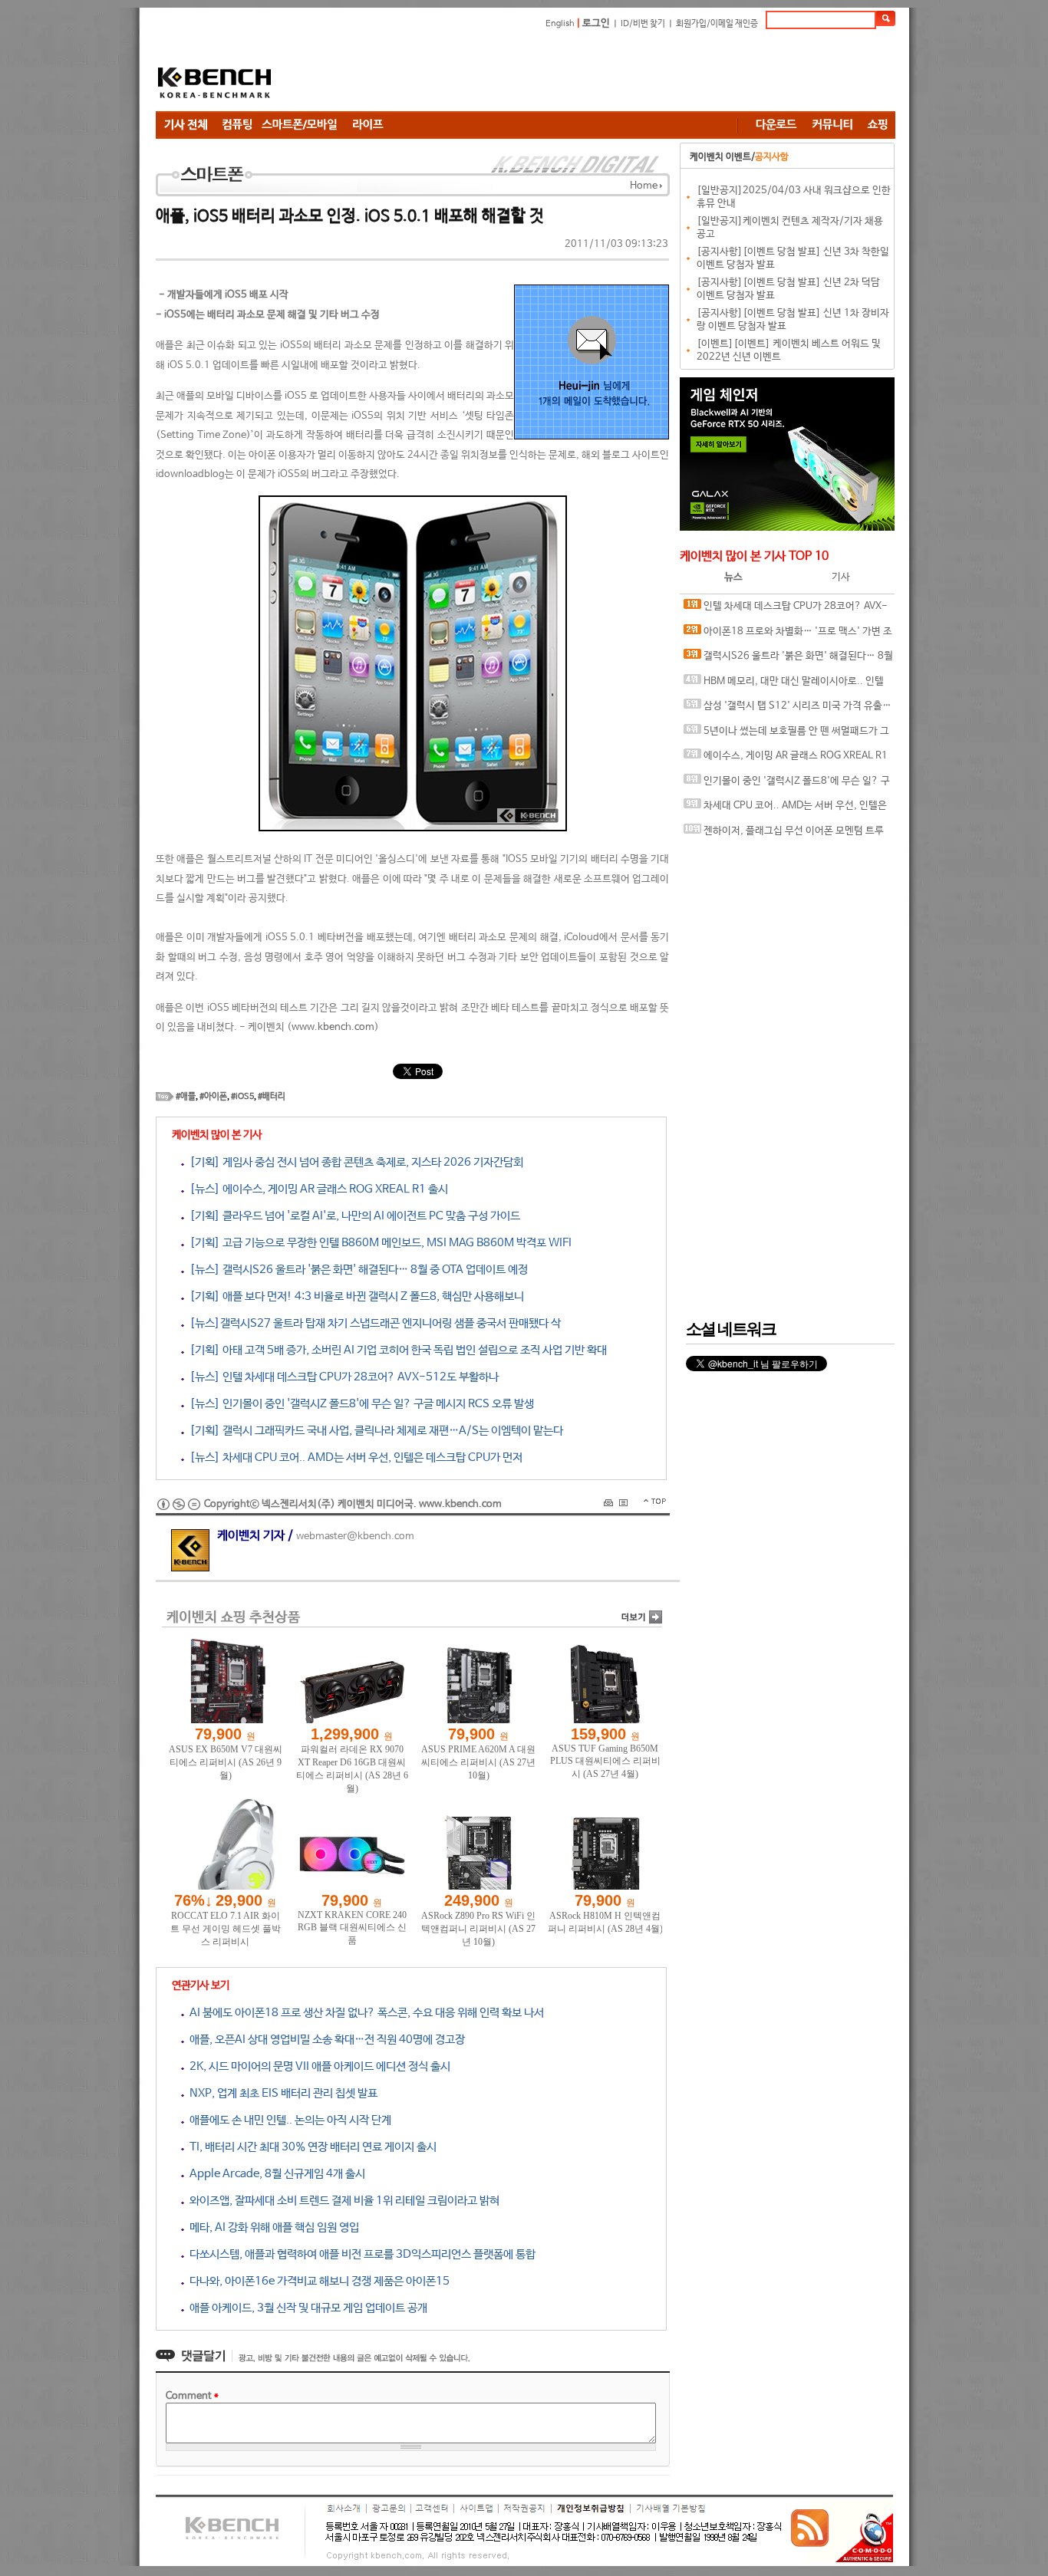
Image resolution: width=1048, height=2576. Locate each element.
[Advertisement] (616, 73)
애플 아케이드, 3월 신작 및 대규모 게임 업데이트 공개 (306, 2308)
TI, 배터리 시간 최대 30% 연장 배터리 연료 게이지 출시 (310, 2147)
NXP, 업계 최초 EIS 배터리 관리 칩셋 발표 (281, 2093)
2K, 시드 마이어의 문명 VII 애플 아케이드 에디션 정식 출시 (317, 2066)
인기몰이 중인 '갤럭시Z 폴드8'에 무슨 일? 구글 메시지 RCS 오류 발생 (787, 785)
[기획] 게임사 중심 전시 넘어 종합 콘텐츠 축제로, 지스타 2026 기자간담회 (354, 1162)
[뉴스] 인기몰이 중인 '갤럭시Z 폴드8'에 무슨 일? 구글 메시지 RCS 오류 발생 (359, 1404)
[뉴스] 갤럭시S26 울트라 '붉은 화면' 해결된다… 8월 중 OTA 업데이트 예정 (356, 1270)
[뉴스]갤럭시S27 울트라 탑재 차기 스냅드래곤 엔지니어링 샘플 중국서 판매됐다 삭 (372, 1323)
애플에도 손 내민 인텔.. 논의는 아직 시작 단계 (288, 2120)
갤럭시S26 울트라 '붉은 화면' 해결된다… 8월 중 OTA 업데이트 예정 (788, 660)
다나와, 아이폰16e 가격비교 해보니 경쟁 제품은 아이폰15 (317, 2281)
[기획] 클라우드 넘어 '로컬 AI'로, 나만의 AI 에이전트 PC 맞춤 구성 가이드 (352, 1216)
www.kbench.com (333, 1027)
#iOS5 (242, 1097)
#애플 (186, 1097)
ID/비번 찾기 (643, 24)
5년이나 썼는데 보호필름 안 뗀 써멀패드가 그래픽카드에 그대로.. (786, 735)
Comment (192, 2396)
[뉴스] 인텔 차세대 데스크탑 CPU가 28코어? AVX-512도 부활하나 (341, 1377)
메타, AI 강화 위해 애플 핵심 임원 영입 (272, 2227)
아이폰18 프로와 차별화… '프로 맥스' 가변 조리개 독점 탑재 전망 (788, 635)
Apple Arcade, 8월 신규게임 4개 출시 (275, 2174)
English (560, 24)
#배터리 (272, 1097)
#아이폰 (213, 1097)
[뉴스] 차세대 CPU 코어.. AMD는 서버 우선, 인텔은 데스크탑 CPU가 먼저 (353, 1457)
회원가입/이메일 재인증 (717, 24)
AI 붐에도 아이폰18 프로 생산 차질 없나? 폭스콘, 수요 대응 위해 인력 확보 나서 (364, 2013)
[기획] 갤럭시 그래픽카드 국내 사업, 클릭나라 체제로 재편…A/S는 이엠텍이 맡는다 (374, 1431)
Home (644, 186)
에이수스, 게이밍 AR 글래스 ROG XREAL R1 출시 (786, 760)
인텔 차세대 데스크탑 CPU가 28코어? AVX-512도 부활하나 (786, 610)
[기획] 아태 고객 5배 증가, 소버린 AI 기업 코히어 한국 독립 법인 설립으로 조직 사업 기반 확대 (395, 1350)
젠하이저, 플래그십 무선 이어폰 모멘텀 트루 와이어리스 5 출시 (784, 835)
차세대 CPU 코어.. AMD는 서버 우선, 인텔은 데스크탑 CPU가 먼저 (785, 809)
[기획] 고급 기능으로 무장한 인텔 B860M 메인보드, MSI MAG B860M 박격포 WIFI (378, 1243)
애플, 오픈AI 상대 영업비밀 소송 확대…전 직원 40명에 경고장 (325, 2040)
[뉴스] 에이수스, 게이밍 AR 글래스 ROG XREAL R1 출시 (316, 1189)
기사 (841, 577)
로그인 (596, 23)
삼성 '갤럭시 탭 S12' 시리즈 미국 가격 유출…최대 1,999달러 (788, 710)
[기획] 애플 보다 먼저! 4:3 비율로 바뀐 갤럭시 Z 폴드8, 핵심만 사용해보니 (354, 1296)
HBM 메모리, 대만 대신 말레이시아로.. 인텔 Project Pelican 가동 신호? (784, 685)
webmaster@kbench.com (355, 1536)
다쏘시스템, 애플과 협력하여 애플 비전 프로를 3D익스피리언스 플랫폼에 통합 (360, 2254)
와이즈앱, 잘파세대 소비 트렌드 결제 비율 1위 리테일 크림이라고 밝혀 (342, 2201)
